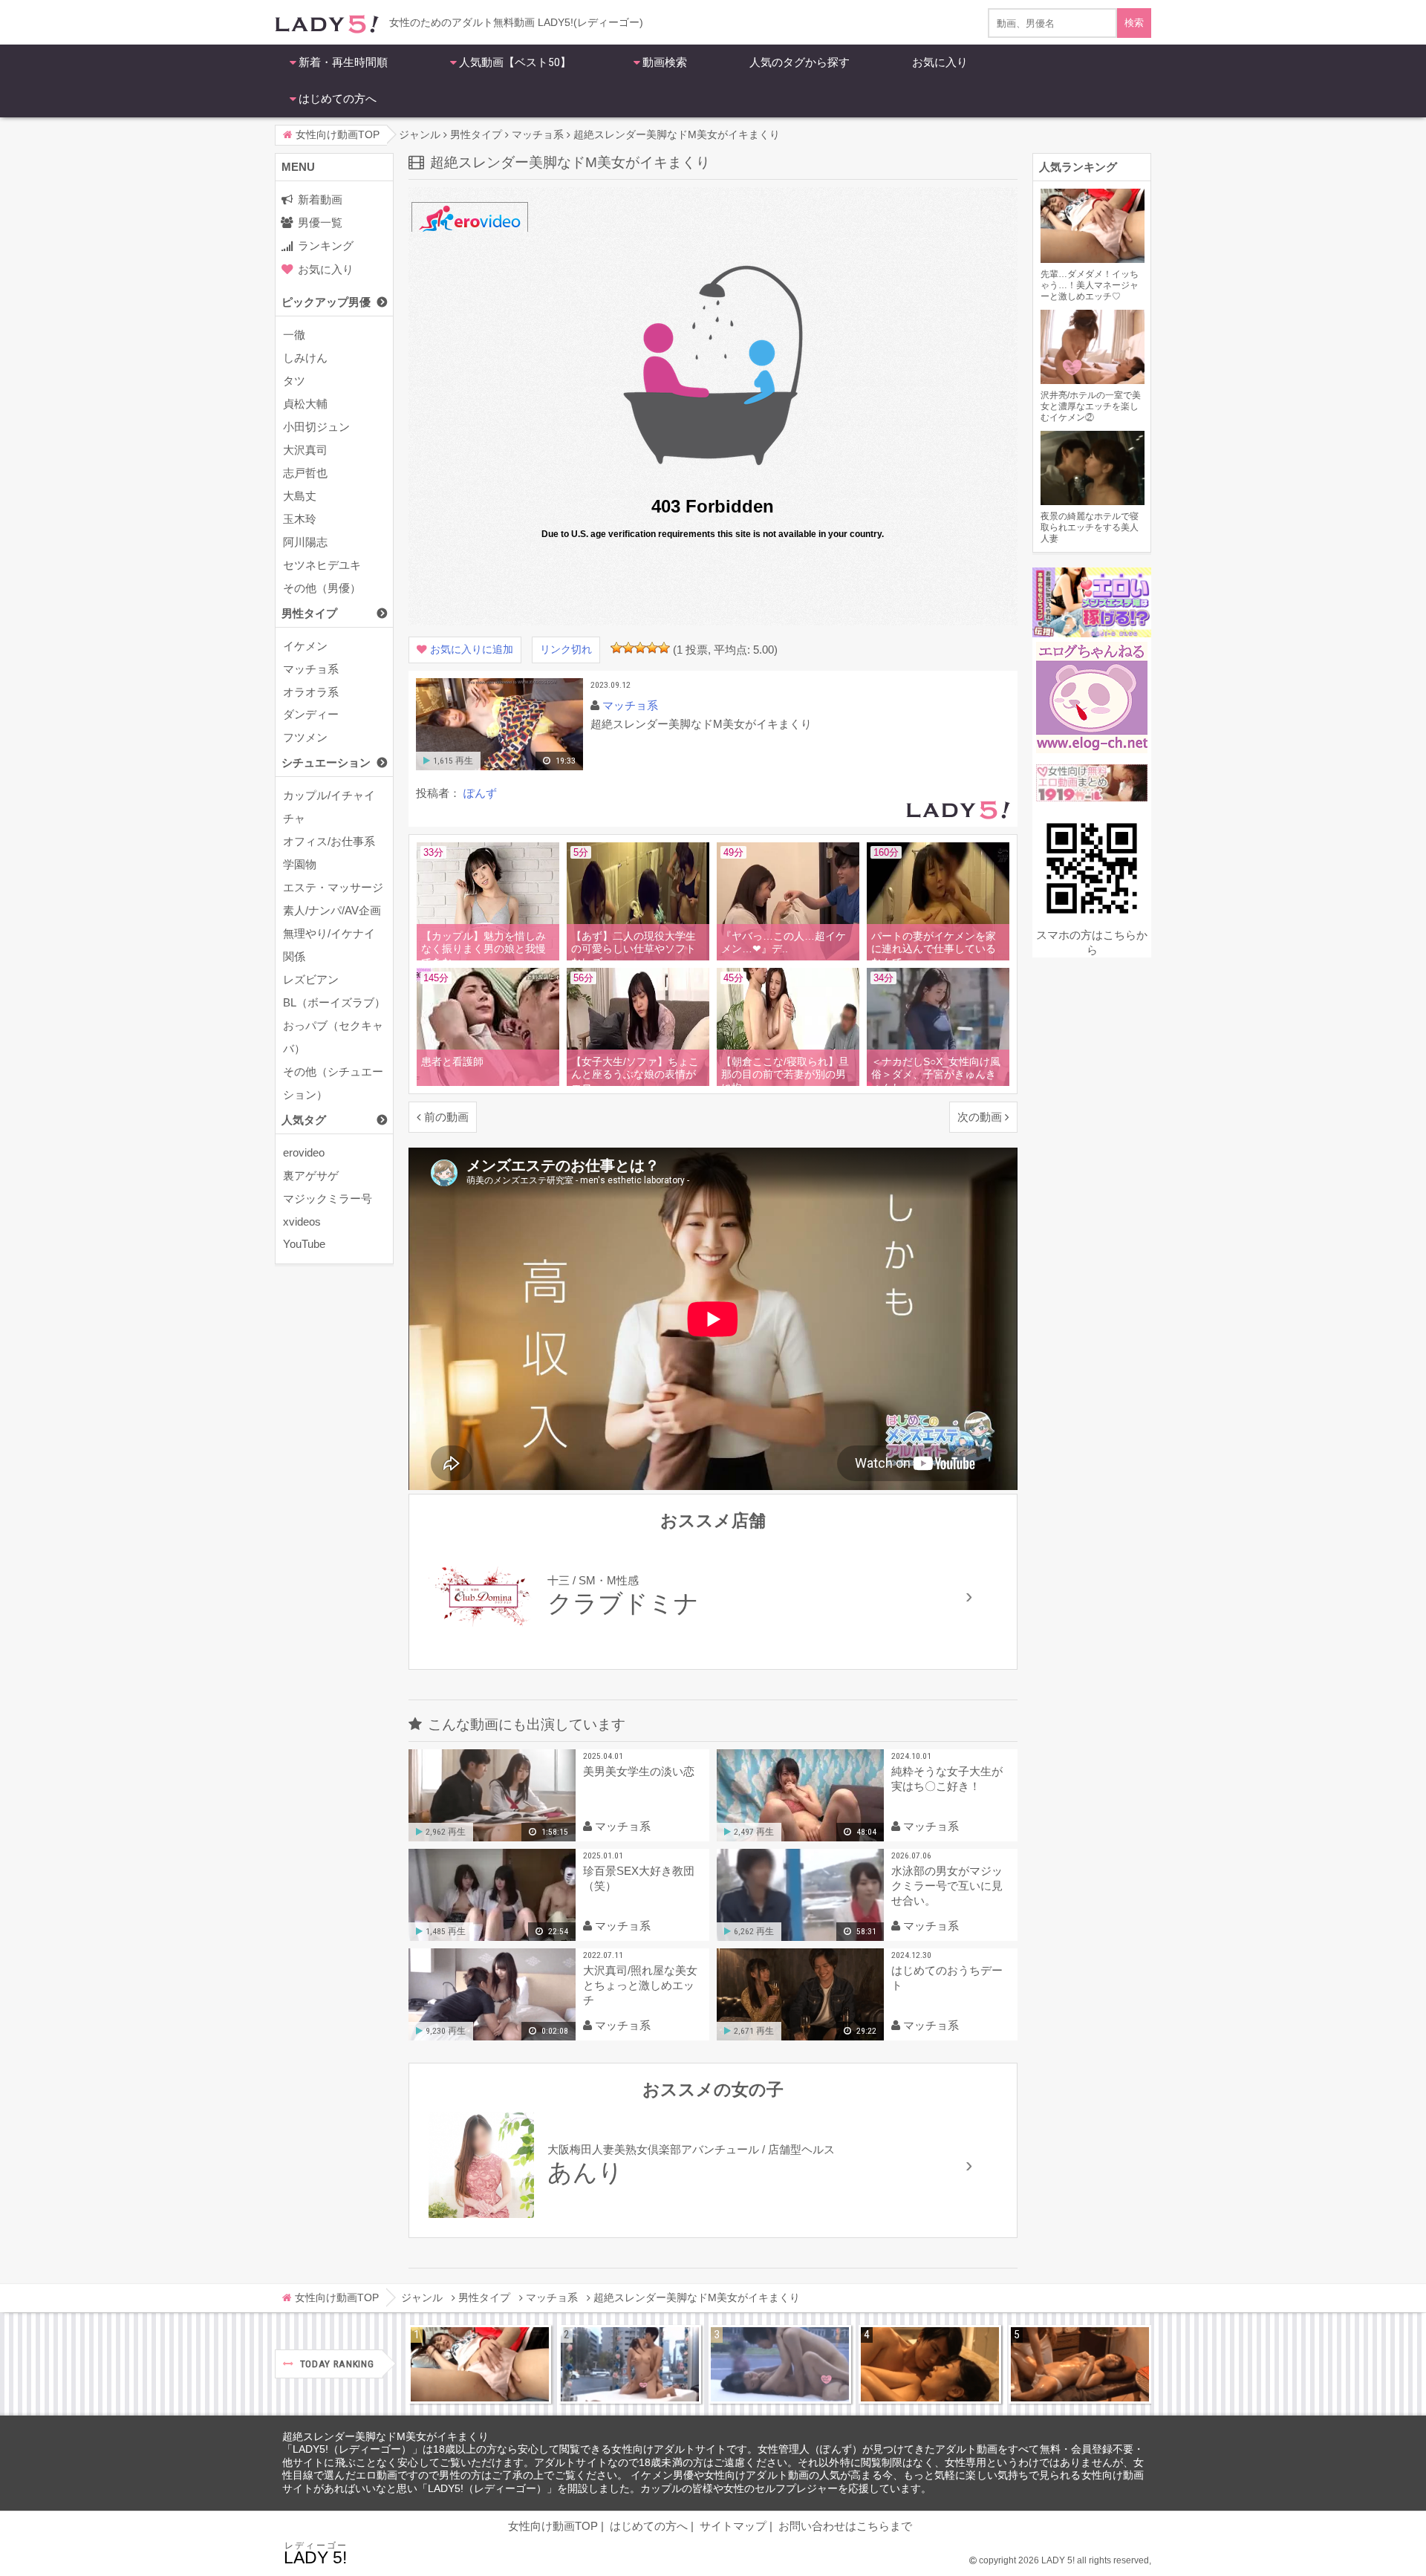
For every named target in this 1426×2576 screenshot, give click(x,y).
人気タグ (304, 1120)
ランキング (326, 245)
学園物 (300, 864)
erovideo (304, 1152)
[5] (664, 648)
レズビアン (311, 979)
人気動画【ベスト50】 (515, 62)
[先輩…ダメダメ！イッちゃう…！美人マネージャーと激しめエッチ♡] (480, 2364)
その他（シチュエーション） (333, 1083)
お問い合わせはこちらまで (845, 2526)
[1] (616, 648)
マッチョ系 (311, 669)
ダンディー (311, 714)
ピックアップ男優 (326, 302)
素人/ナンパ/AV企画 (332, 910)
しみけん (305, 358)
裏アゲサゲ (311, 1175)
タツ (294, 381)
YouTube (304, 1244)
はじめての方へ (338, 99)
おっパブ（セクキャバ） (333, 1037)
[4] (652, 648)
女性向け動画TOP (553, 2526)
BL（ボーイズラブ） (334, 1002)
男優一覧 (320, 222)
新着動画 (320, 199)
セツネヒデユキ (322, 565)
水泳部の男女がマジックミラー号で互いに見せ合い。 (947, 1886)
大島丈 (300, 496)
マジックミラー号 (328, 1198)
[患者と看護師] (491, 1083)
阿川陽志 (305, 542)
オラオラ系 (311, 692)
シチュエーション (326, 762)
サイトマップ (733, 2526)
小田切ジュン (316, 427)
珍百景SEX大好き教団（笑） (639, 1878)
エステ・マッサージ (333, 887)
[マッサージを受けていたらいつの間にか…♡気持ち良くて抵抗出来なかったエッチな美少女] (1080, 2364)
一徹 (294, 335)
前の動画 (446, 1117)
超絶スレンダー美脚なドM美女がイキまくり (385, 2437)
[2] (628, 648)
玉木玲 (300, 519)
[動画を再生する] (499, 767)
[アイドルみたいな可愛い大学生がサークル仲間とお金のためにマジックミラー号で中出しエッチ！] (630, 2364)
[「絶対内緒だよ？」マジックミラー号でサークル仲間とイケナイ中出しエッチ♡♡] (780, 2364)
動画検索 (665, 62)
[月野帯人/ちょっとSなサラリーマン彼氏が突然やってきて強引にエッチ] (930, 2364)
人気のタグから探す (800, 62)
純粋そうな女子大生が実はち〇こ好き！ (947, 1779)
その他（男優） (322, 588)
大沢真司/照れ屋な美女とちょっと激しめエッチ (640, 1985)
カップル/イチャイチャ (329, 807)
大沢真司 (305, 450)
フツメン (305, 737)
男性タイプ (309, 613)
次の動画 (980, 1117)
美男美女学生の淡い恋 (639, 1771)
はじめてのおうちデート (947, 1978)
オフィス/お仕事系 (329, 841)
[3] (640, 648)
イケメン (305, 646)
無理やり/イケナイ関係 (329, 945)
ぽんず (480, 793)
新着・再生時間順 (343, 62)
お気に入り (940, 62)
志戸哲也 (305, 473)
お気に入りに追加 (472, 650)
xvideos (302, 1222)
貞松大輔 (305, 404)
